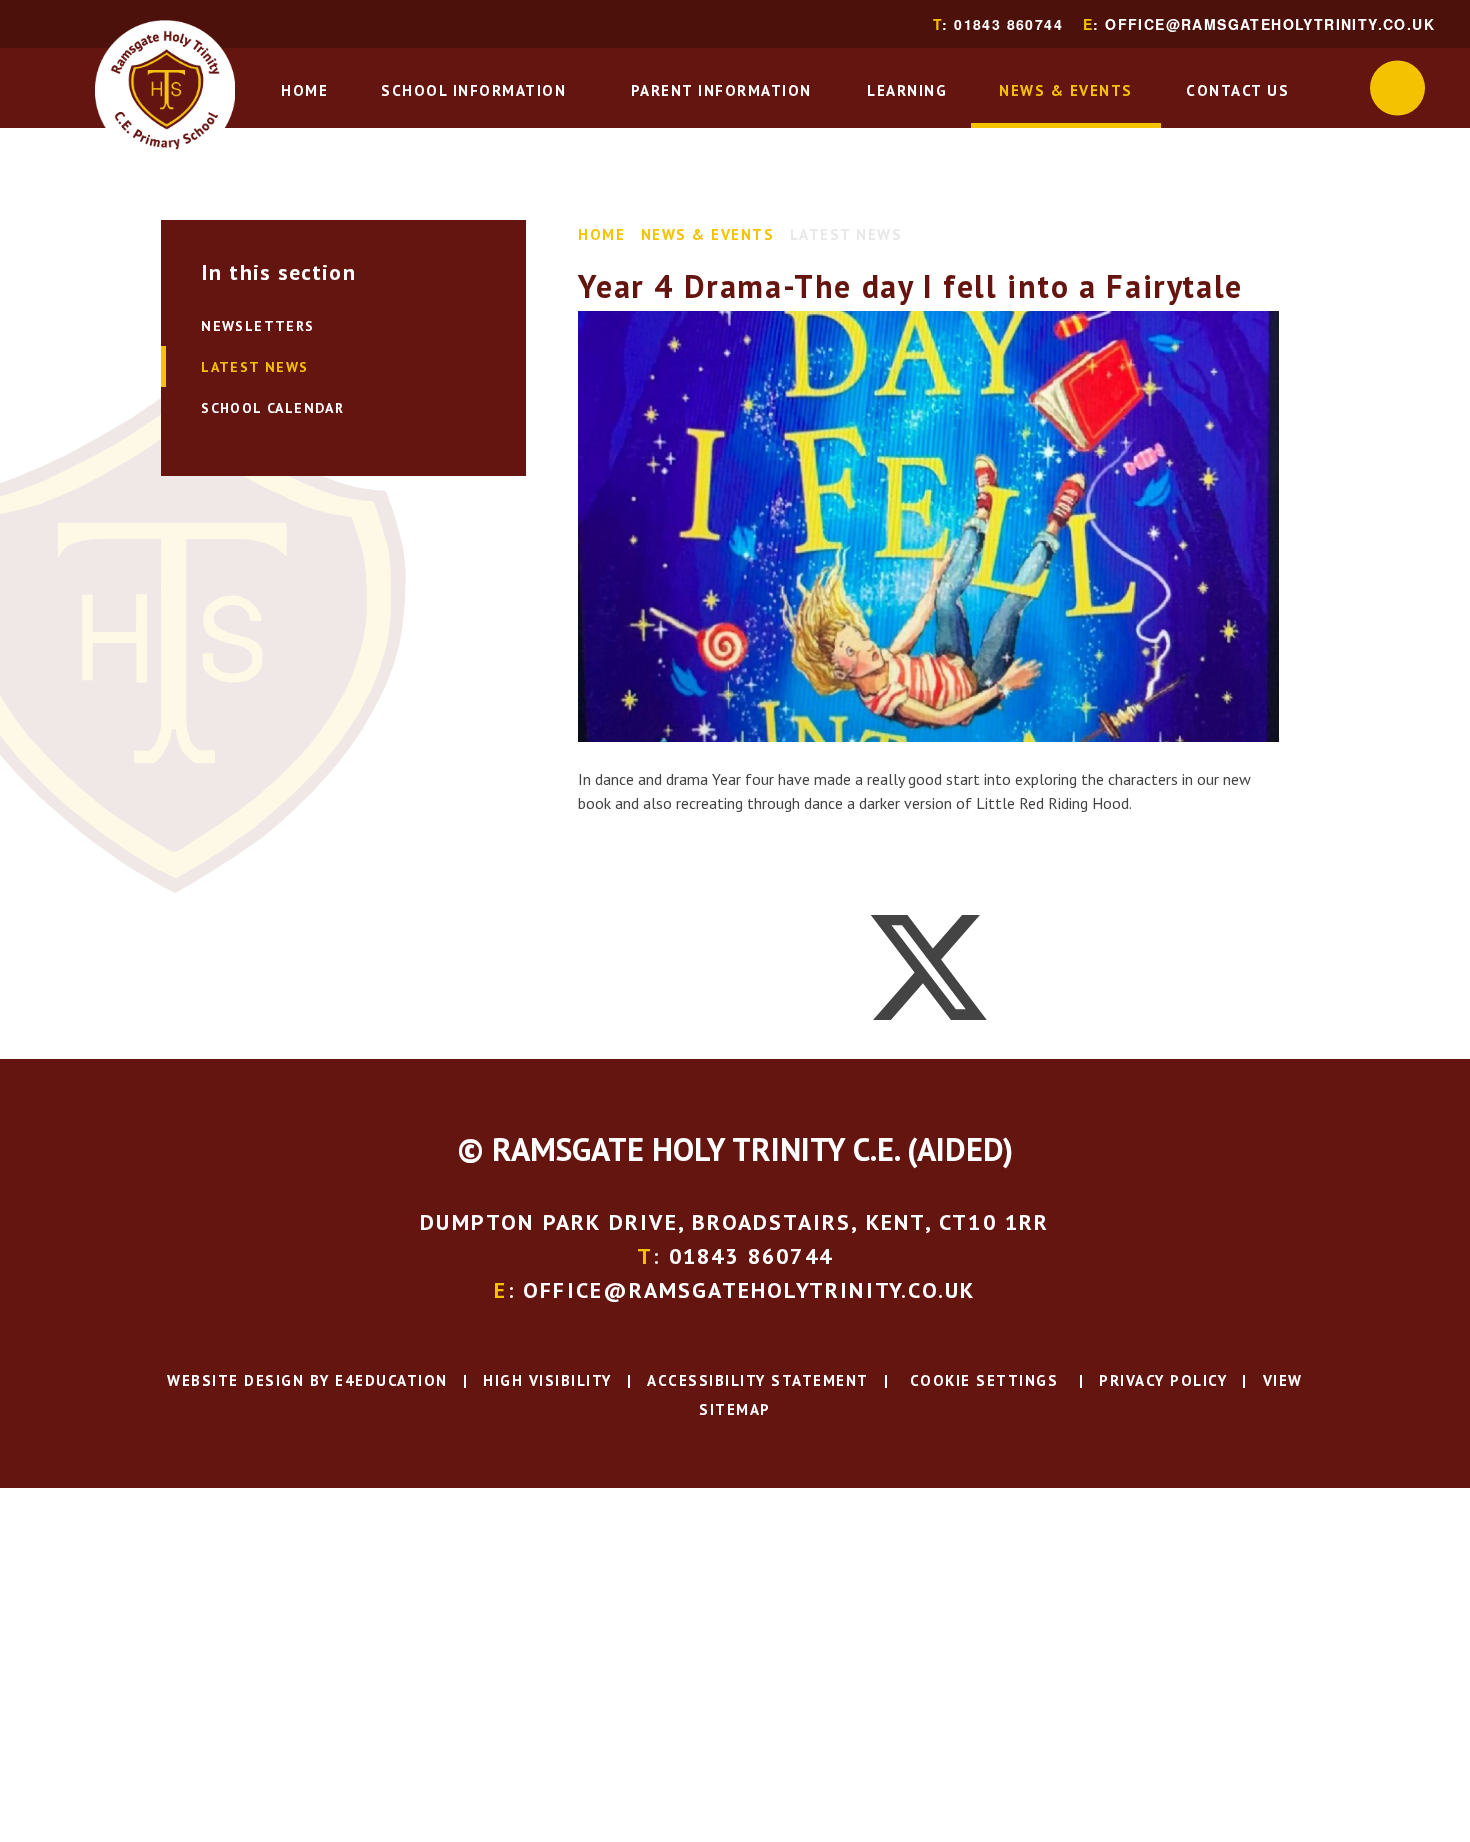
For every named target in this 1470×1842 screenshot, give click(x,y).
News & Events (708, 234)
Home (601, 234)
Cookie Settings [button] (981, 1380)
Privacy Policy (1163, 1380)
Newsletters (257, 326)
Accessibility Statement (758, 1380)
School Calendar (272, 408)
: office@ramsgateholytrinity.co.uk (1259, 24)
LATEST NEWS (846, 234)
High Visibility (547, 1380)
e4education (391, 1380)
